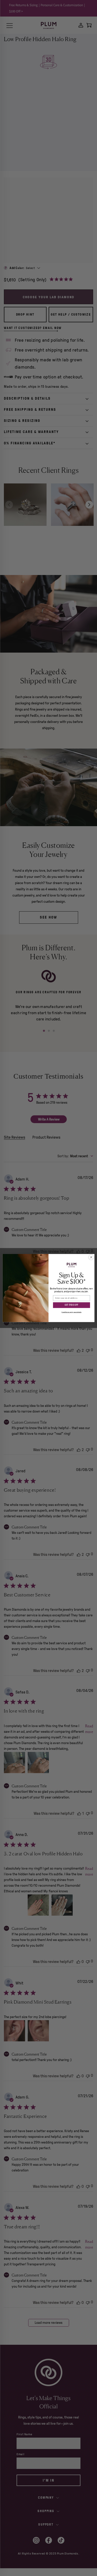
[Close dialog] (91, 1257)
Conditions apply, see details (71, 1312)
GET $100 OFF (71, 1305)
